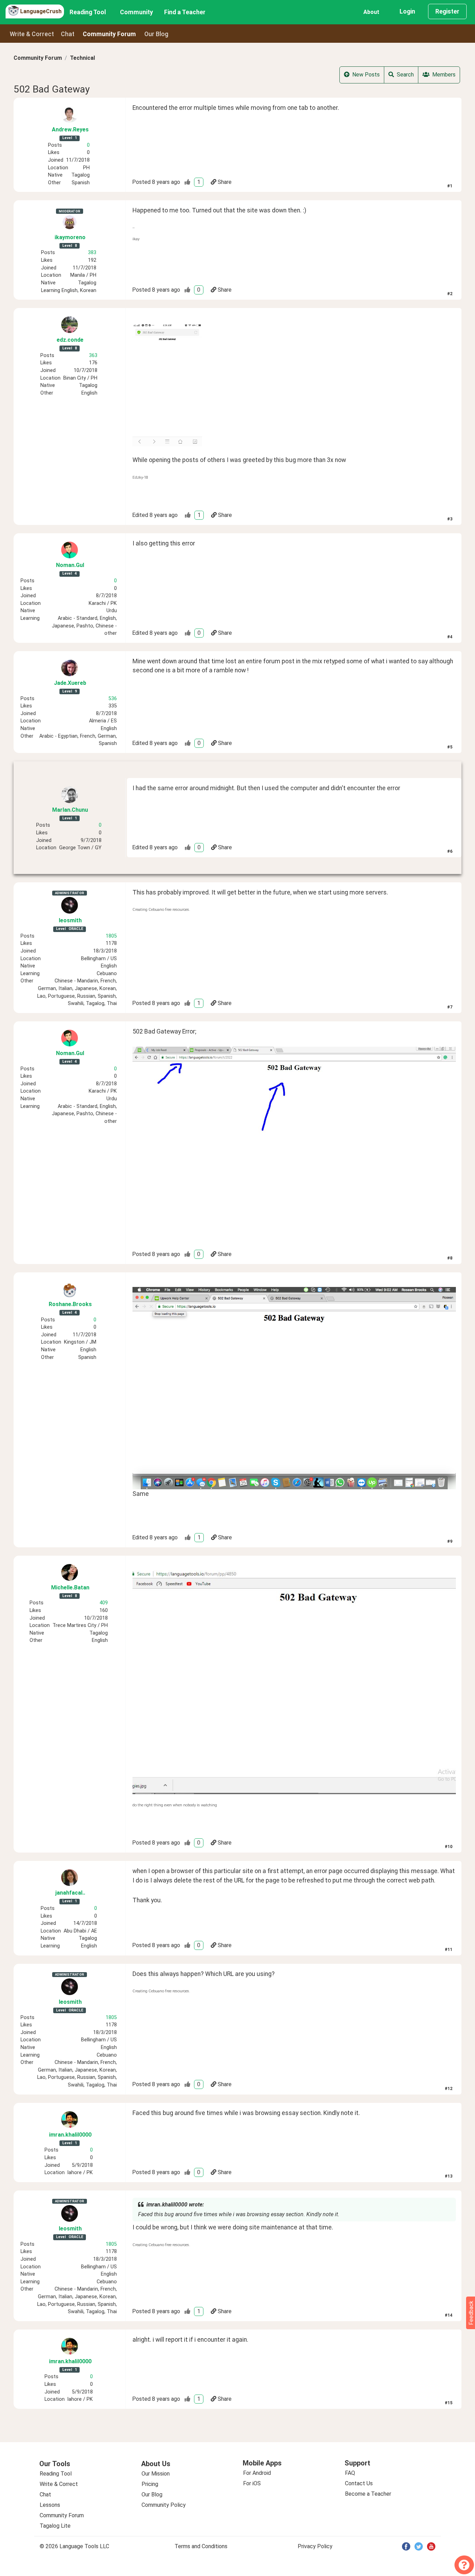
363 (93, 355)
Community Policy (164, 2505)
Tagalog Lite (55, 2526)
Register (447, 11)
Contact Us (359, 2483)
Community (136, 12)
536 (113, 699)
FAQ (350, 2473)
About (371, 12)
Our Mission (156, 2474)
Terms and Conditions (201, 2546)
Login (407, 11)
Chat (68, 34)
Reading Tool (88, 12)
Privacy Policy (315, 2546)
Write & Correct (32, 34)
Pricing (150, 2484)
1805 (111, 936)
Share (225, 182)
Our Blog (152, 2494)
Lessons (50, 2505)
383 (92, 253)
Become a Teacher (368, 2494)
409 (104, 1603)
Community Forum (38, 58)
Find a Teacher (185, 12)
